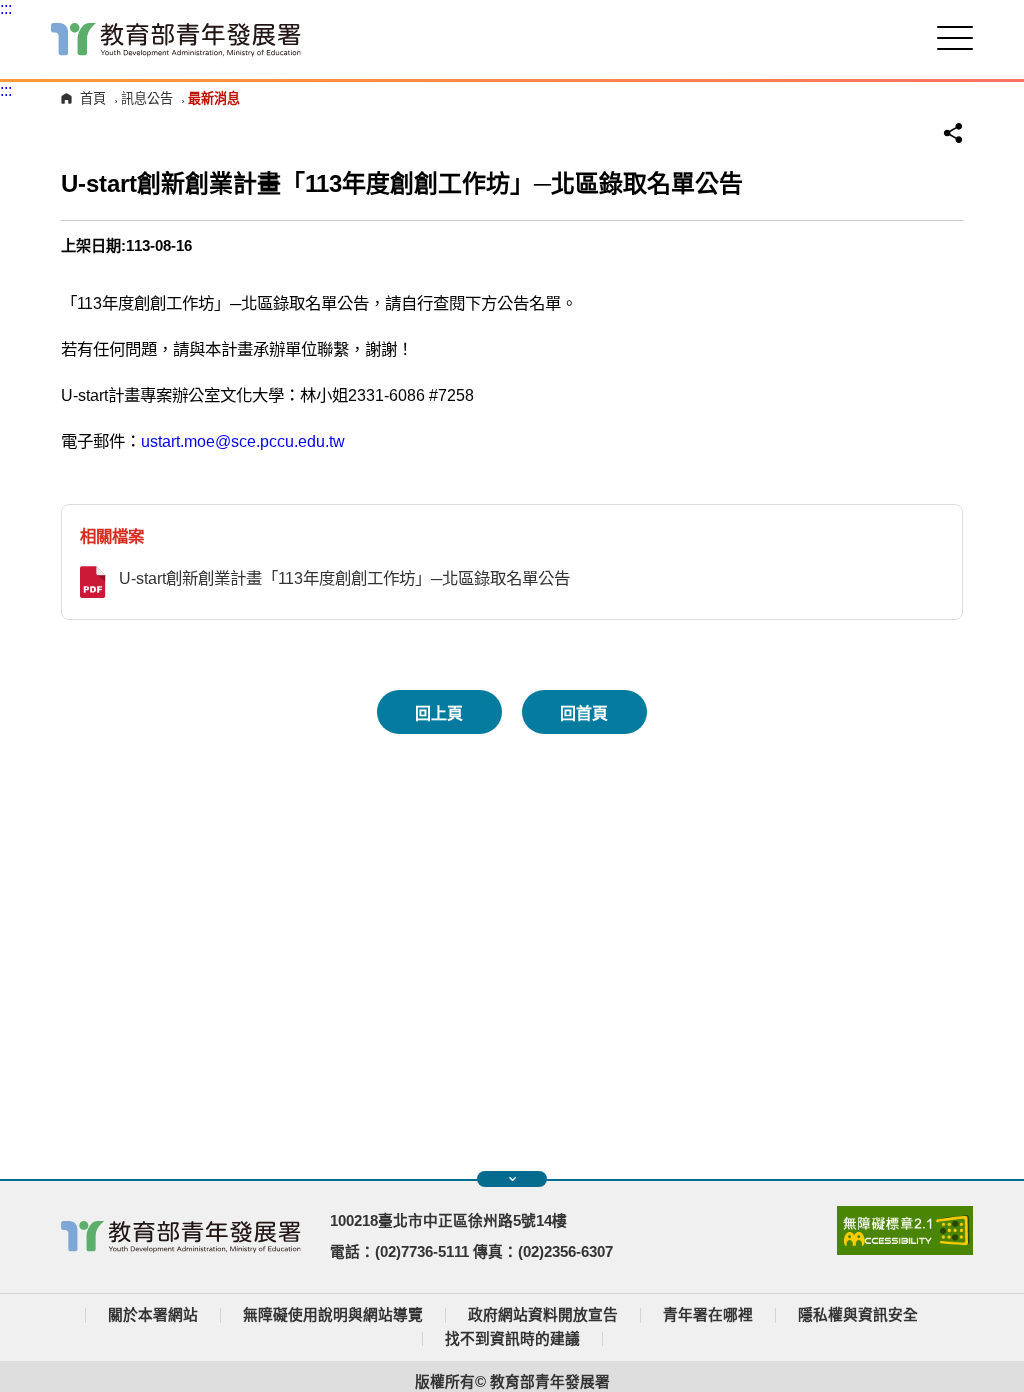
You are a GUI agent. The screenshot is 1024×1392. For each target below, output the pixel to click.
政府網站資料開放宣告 (543, 1315)
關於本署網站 (153, 1315)
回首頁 (584, 713)
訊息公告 (147, 98)
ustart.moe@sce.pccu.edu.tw (243, 441)
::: (6, 8)
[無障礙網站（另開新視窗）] (905, 1250)
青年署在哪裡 (708, 1315)
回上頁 (439, 713)
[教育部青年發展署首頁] (176, 39)
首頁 (93, 98)
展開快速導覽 (512, 1179)
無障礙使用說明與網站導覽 (333, 1315)
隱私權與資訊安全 (858, 1315)
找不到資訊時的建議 (512, 1339)
